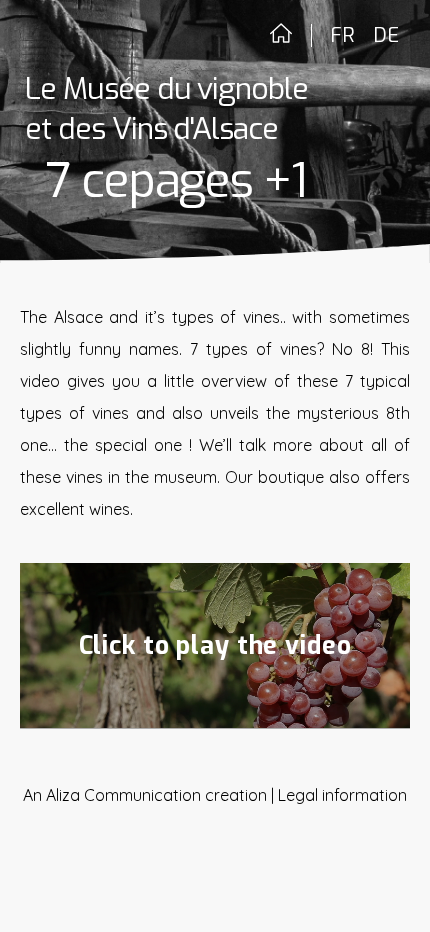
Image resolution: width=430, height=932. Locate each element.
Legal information (342, 795)
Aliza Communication (123, 795)
